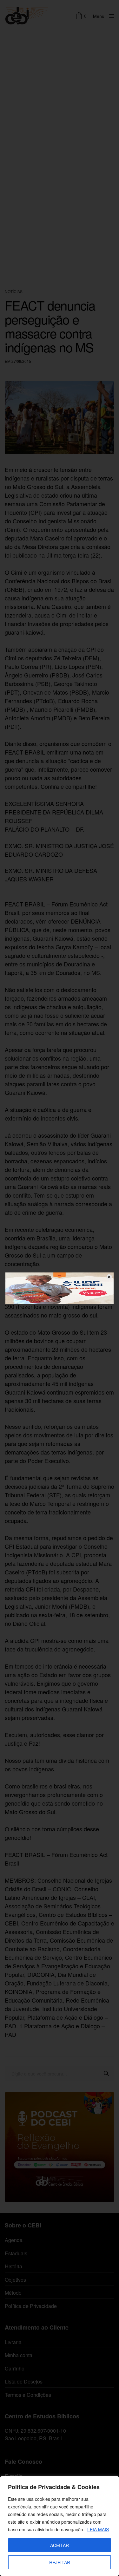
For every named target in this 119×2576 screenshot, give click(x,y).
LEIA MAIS (98, 2529)
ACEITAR (60, 2545)
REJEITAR (60, 2562)
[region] (60, 2526)
